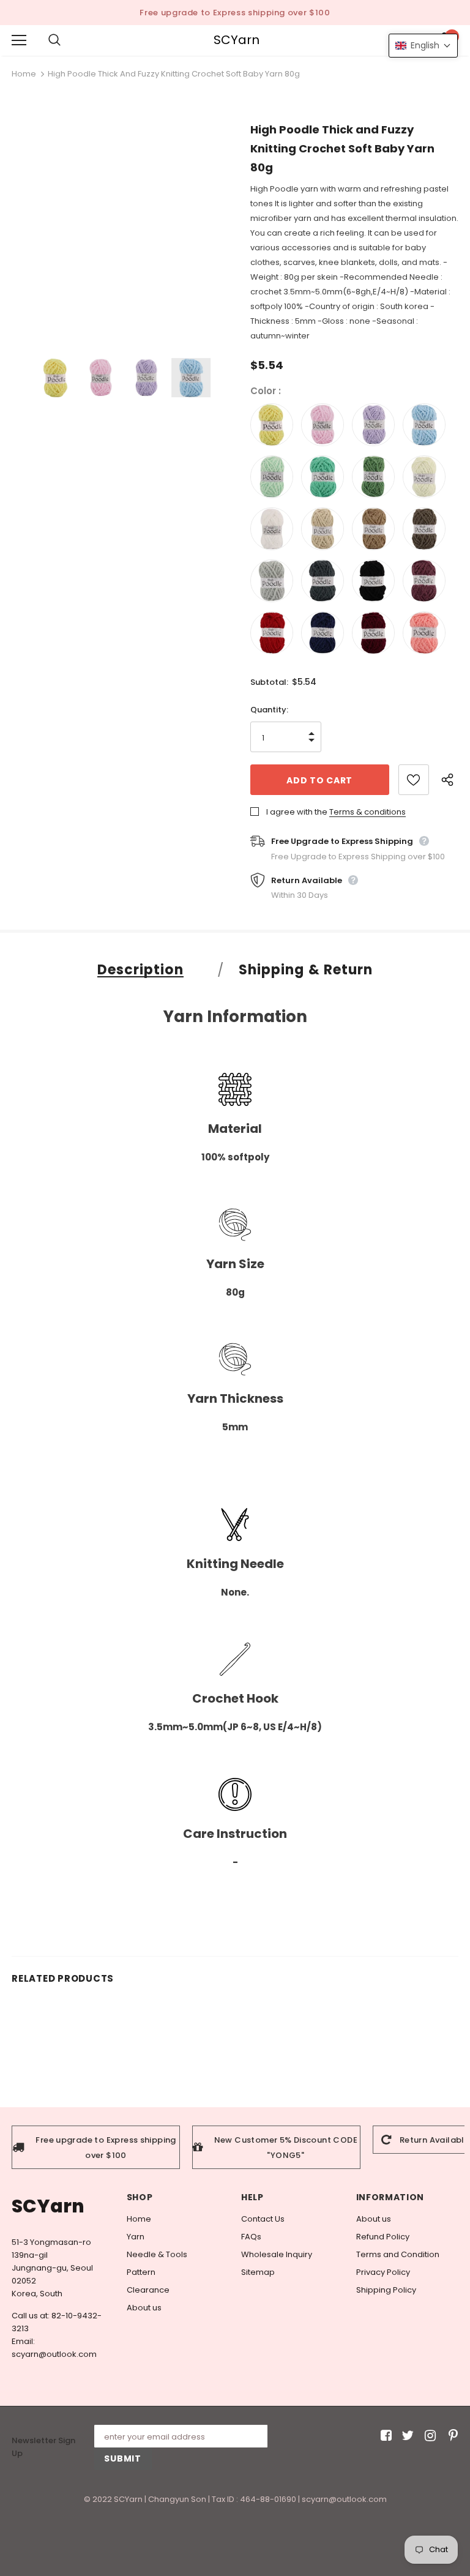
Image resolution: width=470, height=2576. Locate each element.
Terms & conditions (367, 812)
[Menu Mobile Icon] (19, 40)
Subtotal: (269, 682)
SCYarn (237, 40)
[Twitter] (406, 2436)
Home (24, 74)
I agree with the (297, 812)
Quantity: (269, 710)
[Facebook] (384, 2436)
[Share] (450, 780)
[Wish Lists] (414, 780)
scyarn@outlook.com (54, 2354)
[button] (423, 46)
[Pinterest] (450, 2436)
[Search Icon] (67, 40)
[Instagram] (428, 2436)
